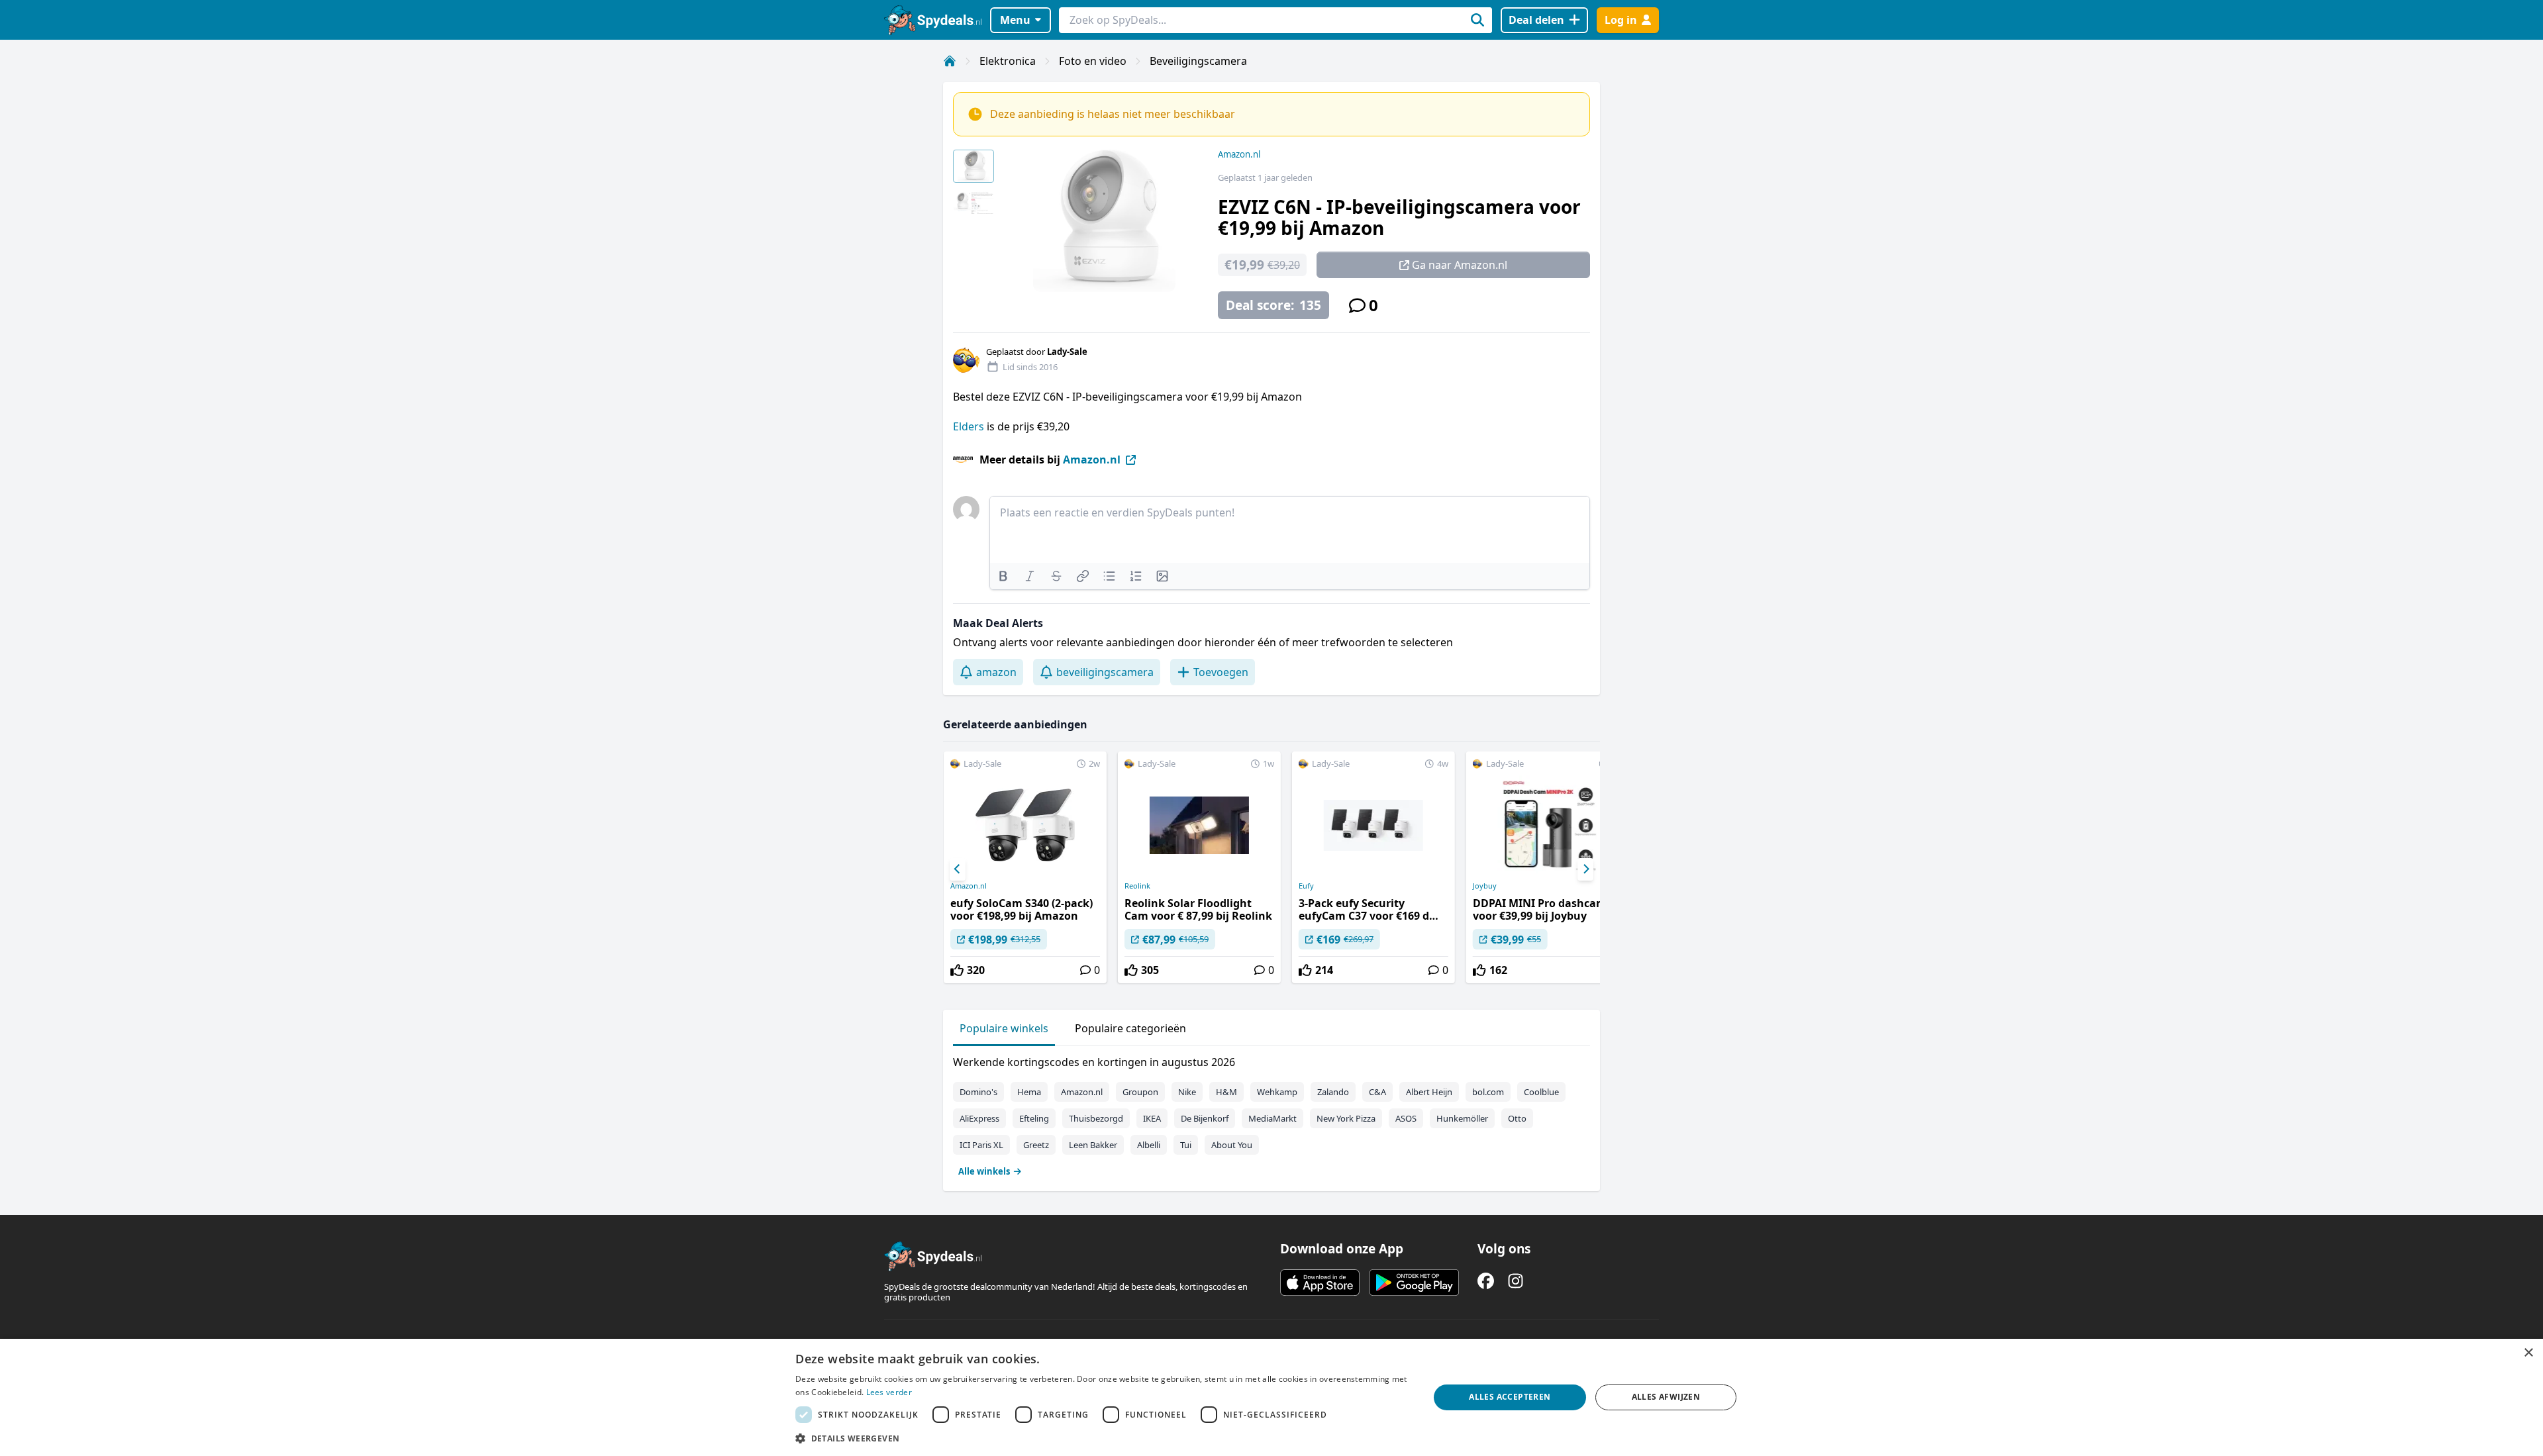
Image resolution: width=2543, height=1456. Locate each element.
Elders (969, 426)
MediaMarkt (1272, 1118)
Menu (1015, 20)
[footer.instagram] (1516, 1281)
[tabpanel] (1271, 1114)
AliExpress (979, 1118)
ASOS (1406, 1118)
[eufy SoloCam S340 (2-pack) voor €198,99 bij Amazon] (1025, 867)
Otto (1517, 1118)
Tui (1186, 1145)
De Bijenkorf (1205, 1118)
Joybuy (1485, 886)
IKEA (1152, 1118)
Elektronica (1008, 61)
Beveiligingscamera (1198, 61)
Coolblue (1541, 1092)
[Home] (950, 61)
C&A (1377, 1092)
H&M (1226, 1092)
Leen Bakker (1093, 1145)
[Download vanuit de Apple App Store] (1320, 1283)
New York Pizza (1346, 1118)
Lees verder (889, 1392)
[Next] (1585, 869)
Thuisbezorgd (1096, 1118)
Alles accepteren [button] (1510, 1397)
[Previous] (958, 869)
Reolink (1137, 886)
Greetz (1036, 1145)
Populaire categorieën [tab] (1130, 1028)
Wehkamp (1277, 1092)
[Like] (957, 970)
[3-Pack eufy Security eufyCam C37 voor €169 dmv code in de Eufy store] (1373, 867)
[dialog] (1271, 1397)
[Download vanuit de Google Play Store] (1414, 1283)
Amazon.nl (1239, 154)
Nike (1187, 1092)
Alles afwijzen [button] (1666, 1397)
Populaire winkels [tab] (1004, 1028)
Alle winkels (984, 1171)
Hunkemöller (1462, 1118)
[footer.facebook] (1486, 1281)
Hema (1029, 1092)
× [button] (2528, 1353)
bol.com (1488, 1092)
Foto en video (1093, 61)
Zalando (1333, 1092)
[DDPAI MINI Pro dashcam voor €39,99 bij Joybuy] (1548, 867)
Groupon (1140, 1092)
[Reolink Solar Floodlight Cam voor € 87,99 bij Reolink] (1199, 867)
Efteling (1034, 1118)
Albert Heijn (1429, 1092)
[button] (1103, 1438)
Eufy (1306, 886)
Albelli (1149, 1145)
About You (1232, 1145)
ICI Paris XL (981, 1145)
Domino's (978, 1092)
